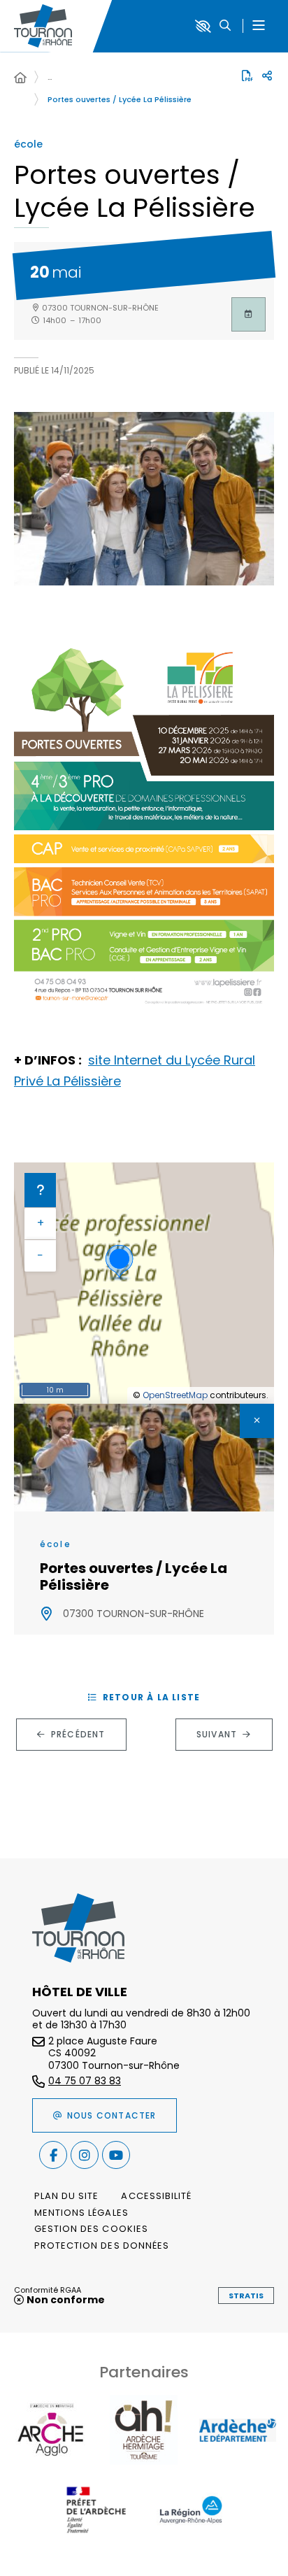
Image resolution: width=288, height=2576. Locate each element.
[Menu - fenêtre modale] (258, 26)
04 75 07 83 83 (85, 2082)
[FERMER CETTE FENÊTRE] (257, 1421)
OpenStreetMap (175, 1395)
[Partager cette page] (267, 76)
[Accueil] (20, 78)
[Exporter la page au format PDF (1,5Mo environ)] (247, 76)
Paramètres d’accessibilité (203, 26)
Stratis (246, 2296)
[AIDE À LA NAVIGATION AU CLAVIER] (40, 1190)
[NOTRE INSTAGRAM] (85, 2155)
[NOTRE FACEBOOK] (53, 2155)
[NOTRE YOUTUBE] (116, 2155)
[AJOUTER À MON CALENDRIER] (249, 314)
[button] (225, 26)
